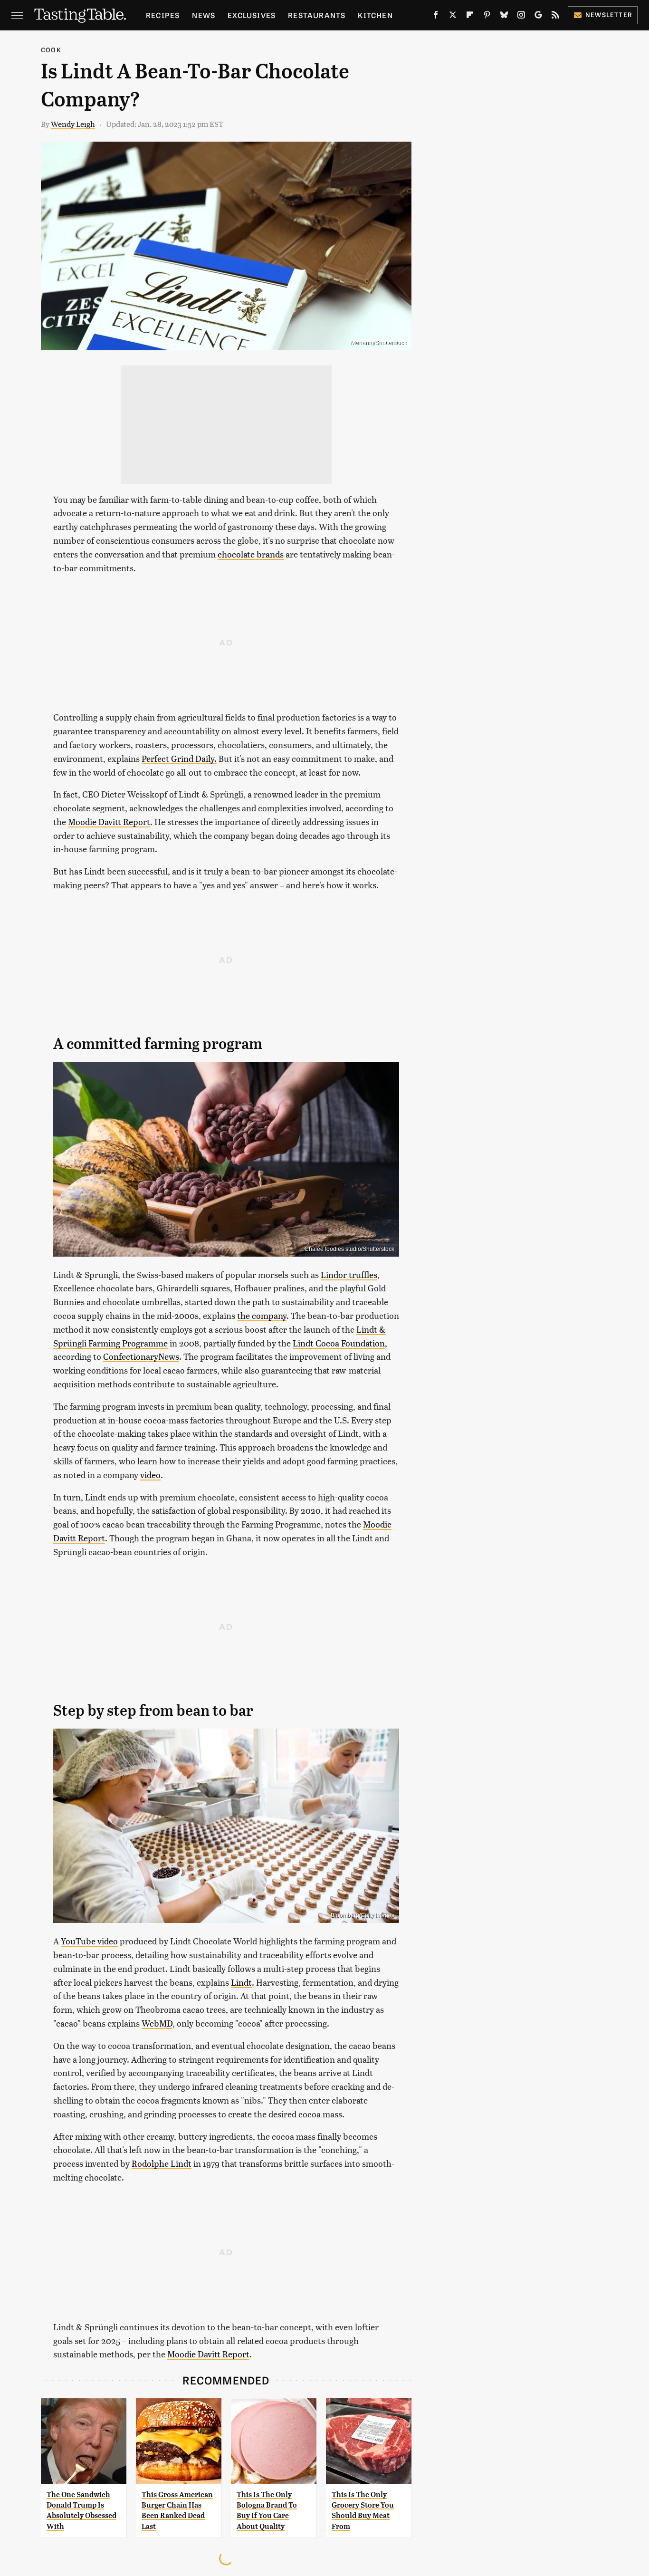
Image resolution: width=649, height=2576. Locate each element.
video (150, 1475)
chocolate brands (251, 554)
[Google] (538, 17)
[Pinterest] (487, 17)
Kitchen (375, 15)
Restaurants (317, 15)
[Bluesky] (504, 17)
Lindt (241, 1982)
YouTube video (89, 1941)
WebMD (157, 2023)
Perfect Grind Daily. (179, 758)
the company (262, 1315)
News (204, 15)
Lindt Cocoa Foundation (339, 1343)
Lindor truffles (349, 1274)
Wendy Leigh (73, 124)
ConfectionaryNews (141, 1356)
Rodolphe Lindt (162, 2163)
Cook (51, 50)
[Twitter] (453, 17)
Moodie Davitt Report (109, 822)
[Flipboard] (470, 17)
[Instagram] (521, 17)
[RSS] (555, 17)
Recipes (163, 15)
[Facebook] (436, 17)
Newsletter (609, 14)
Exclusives (252, 15)
